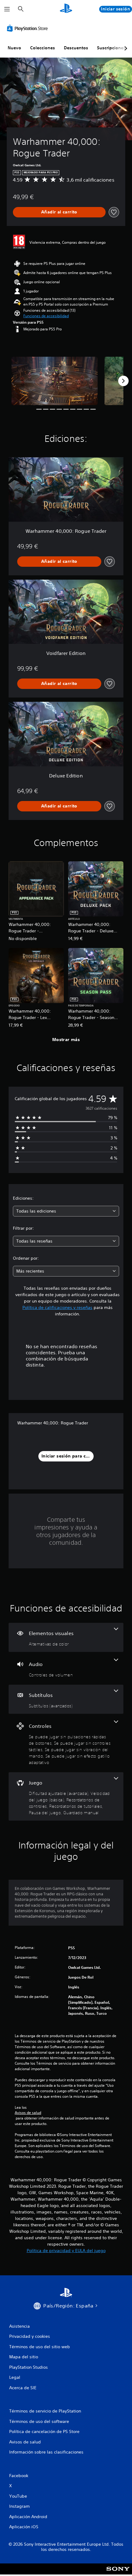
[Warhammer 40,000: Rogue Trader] (54, 381)
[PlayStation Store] (29, 28)
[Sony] (118, 2573)
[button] (46, 316)
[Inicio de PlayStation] (66, 9)
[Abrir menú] (7, 9)
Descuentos (76, 48)
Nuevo (14, 48)
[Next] (123, 381)
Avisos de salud (28, 2113)
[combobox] (66, 1211)
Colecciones (43, 48)
